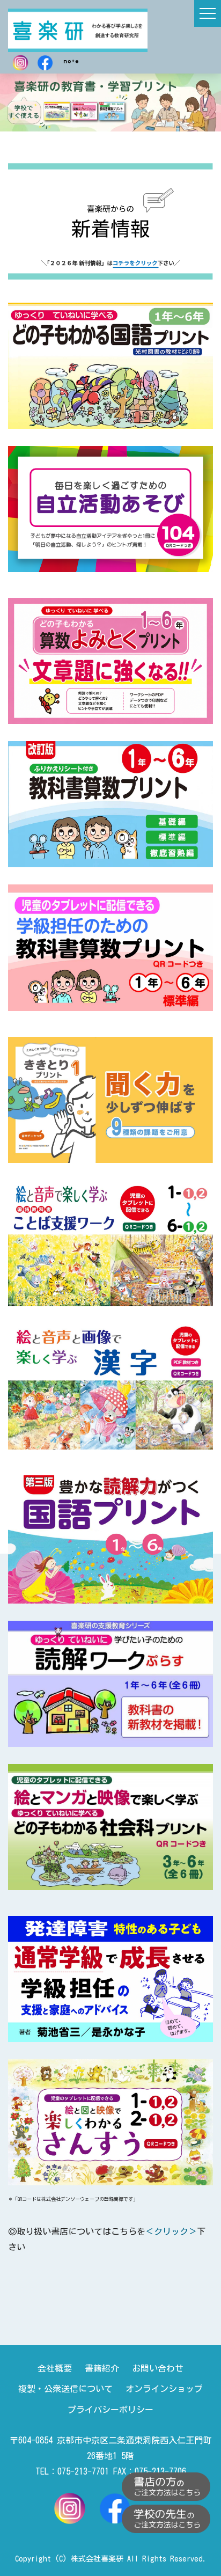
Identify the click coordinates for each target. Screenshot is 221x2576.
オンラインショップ (164, 2389)
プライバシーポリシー (110, 2410)
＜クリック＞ (171, 2231)
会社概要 (55, 2368)
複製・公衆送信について (65, 2389)
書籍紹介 (102, 2368)
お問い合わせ (158, 2368)
